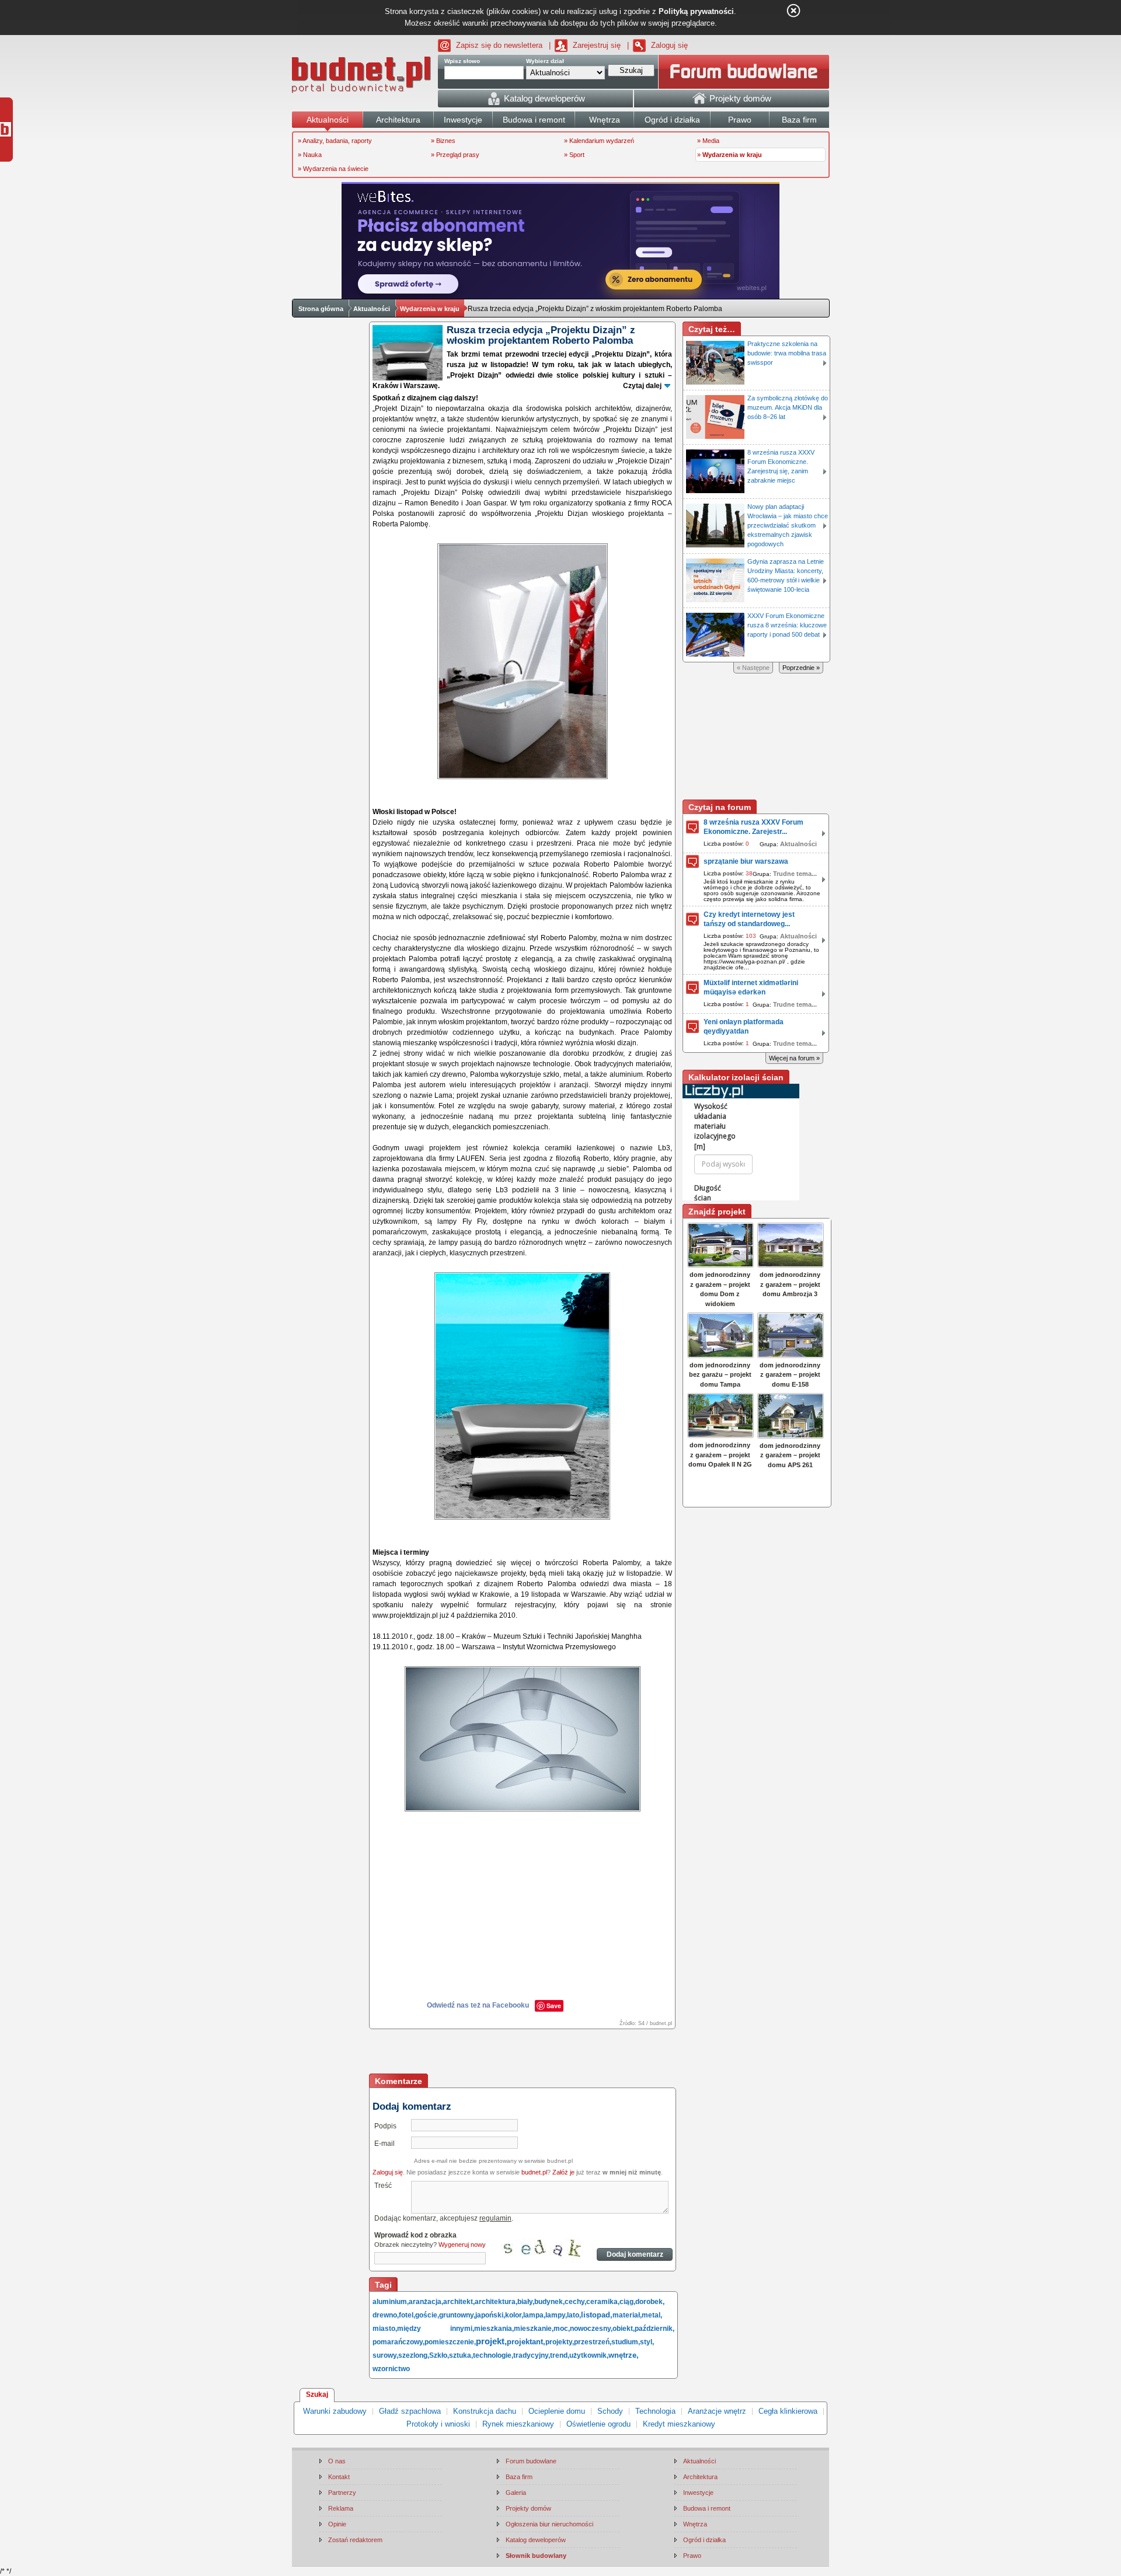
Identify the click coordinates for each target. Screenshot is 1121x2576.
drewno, (386, 2315)
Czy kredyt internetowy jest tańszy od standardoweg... (749, 919)
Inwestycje (698, 2493)
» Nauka (310, 155)
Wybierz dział (545, 61)
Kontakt (339, 2477)
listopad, (597, 2315)
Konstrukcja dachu (485, 2411)
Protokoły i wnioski (438, 2424)
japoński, (490, 2315)
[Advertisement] (523, 2053)
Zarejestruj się (597, 45)
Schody (610, 2411)
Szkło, (439, 2355)
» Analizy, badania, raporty (335, 141)
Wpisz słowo (462, 61)
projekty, (560, 2342)
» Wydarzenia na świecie (333, 169)
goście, (427, 2315)
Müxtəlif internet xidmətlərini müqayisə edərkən (751, 987)
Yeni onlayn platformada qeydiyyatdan (744, 1027)
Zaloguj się (669, 45)
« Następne (753, 668)
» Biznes (443, 141)
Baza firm (519, 2477)
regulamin (495, 2218)
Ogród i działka (704, 2540)
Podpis (385, 2126)
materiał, (627, 2315)
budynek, (549, 2302)
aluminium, (391, 2302)
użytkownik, (589, 2355)
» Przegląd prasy (455, 155)
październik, (655, 2329)
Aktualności (372, 309)
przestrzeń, (593, 2342)
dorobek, (650, 2302)
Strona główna (321, 309)
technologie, (493, 2355)
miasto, (385, 2329)
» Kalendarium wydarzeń (599, 141)
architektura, (496, 2302)
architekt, (459, 2302)
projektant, (526, 2342)
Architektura (700, 2477)
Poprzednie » (801, 668)
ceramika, (603, 2302)
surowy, (385, 2355)
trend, (560, 2355)
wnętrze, (624, 2355)
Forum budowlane (531, 2461)
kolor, (514, 2315)
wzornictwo (391, 2369)
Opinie (337, 2524)
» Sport (574, 155)
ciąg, (627, 2302)
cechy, (575, 2302)
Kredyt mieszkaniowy (679, 2424)
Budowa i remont (707, 2508)
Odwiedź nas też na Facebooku (478, 2005)
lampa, (534, 2315)
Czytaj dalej (642, 386)
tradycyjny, (532, 2355)
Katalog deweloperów (536, 2540)
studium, (626, 2342)
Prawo (692, 2556)
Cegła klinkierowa (788, 2411)
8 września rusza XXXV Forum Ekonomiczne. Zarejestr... (753, 827)
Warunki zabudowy (335, 2411)
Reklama (341, 2508)
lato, (574, 2315)
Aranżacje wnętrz (717, 2411)
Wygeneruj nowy (462, 2245)
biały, (526, 2302)
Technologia (655, 2411)
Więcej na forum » (794, 1058)
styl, (647, 2342)
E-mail (384, 2144)
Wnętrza (695, 2524)
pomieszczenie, (450, 2342)
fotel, (407, 2315)
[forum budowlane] (744, 72)
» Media (708, 141)
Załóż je (563, 2172)
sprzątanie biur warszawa (746, 861)
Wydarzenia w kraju (430, 309)
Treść (383, 2186)
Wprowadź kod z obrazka (415, 2235)
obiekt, (624, 2329)
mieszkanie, (534, 2329)
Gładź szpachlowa (410, 2411)
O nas (337, 2461)
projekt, (491, 2341)
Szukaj (317, 2395)
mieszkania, (494, 2329)
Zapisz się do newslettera (499, 45)
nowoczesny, (591, 2329)
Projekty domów (528, 2508)
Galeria (516, 2493)
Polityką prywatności (696, 11)
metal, (652, 2315)
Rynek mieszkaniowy (518, 2424)
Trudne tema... (795, 874)
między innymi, (436, 2329)
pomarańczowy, (398, 2342)
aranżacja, (426, 2302)
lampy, (556, 2315)
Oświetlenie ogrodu (598, 2424)
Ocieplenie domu (557, 2411)
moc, (562, 2329)
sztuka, (461, 2355)
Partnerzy (342, 2493)
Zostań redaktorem (355, 2540)
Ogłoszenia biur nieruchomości (549, 2524)
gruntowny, (457, 2315)
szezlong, (414, 2355)
